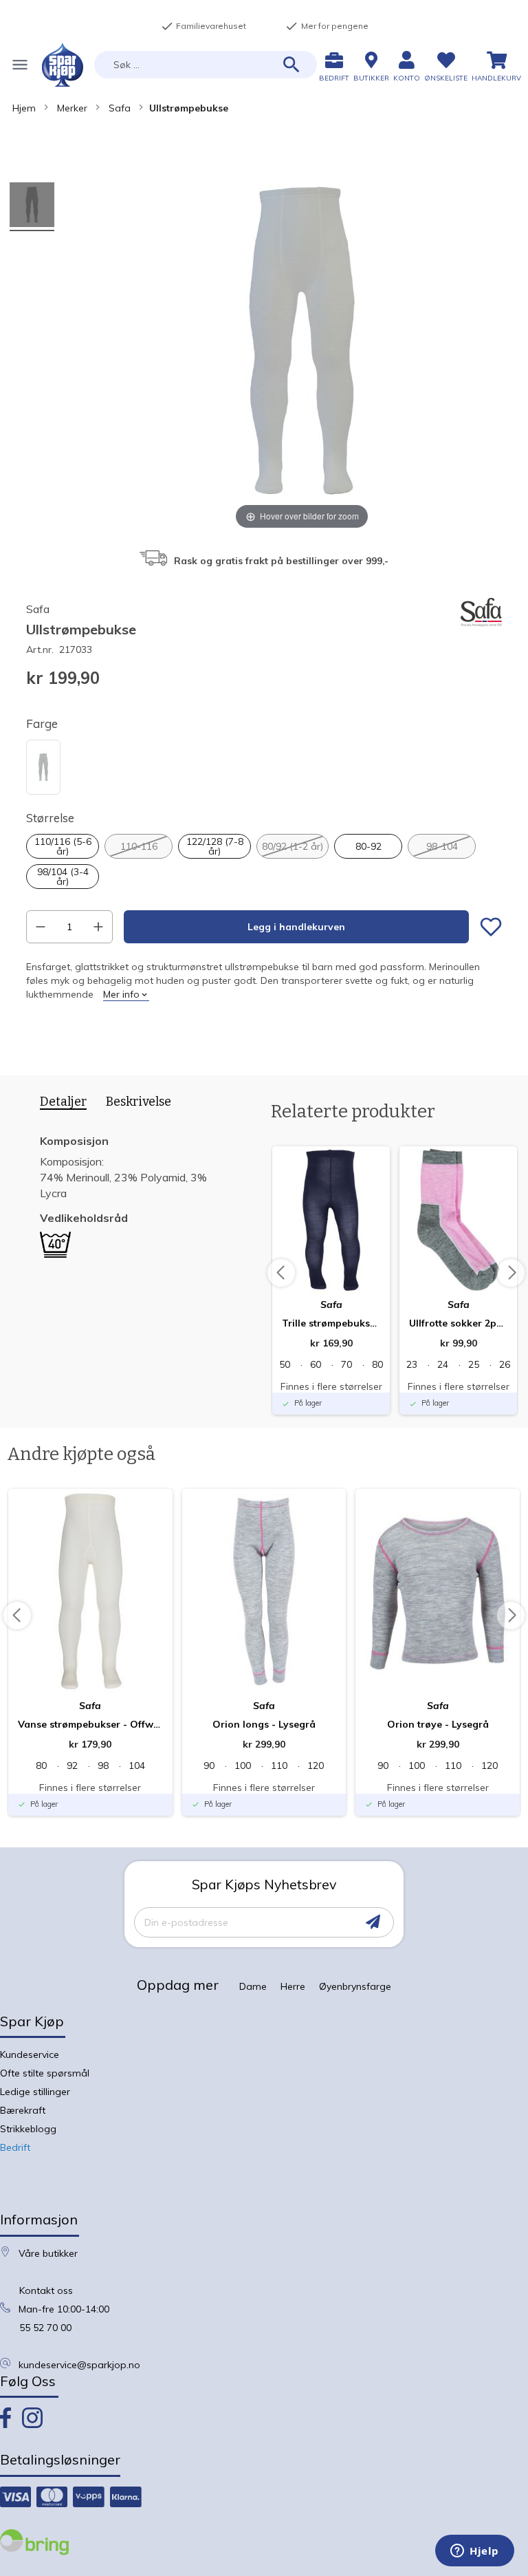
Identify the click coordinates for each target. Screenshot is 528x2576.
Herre (293, 1986)
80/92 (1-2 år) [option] (293, 846)
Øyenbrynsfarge (355, 1986)
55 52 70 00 (45, 2328)
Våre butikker (48, 2253)
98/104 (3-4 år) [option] (63, 877)
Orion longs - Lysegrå (264, 1724)
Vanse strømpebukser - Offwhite (90, 1724)
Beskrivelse (139, 1102)
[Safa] (481, 630)
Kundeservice (30, 2054)
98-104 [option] (442, 846)
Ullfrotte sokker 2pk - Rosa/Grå (458, 1323)
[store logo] (63, 65)
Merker (72, 108)
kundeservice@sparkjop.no (79, 2365)
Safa (120, 108)
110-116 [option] (139, 846)
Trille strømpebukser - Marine (331, 1323)
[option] (43, 767)
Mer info (121, 994)
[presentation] (58, 1104)
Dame (253, 1986)
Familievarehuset (203, 26)
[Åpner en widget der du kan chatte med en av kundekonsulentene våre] (475, 2552)
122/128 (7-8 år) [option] (215, 846)
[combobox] (206, 65)
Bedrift (15, 2147)
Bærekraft (23, 2110)
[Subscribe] (373, 1922)
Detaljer (63, 1102)
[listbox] (264, 769)
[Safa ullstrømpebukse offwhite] (32, 207)
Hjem (24, 108)
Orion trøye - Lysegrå (438, 1724)
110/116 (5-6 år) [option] (63, 846)
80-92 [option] (368, 846)
